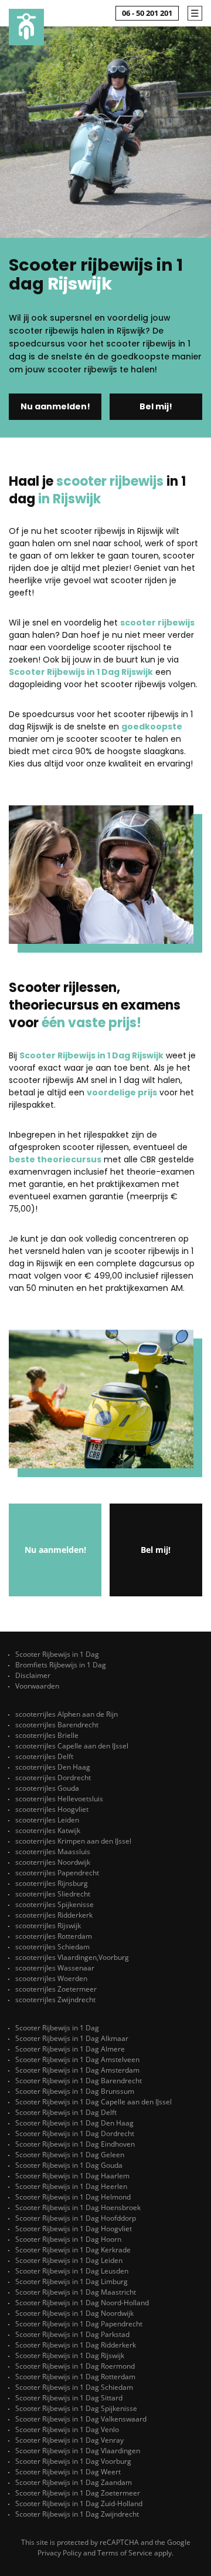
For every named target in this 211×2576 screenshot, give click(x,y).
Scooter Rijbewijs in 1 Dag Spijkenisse (76, 2408)
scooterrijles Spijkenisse (55, 1904)
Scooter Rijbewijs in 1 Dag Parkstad (72, 2334)
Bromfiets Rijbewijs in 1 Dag (61, 1665)
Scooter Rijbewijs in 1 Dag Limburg (72, 2281)
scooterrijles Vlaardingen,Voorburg (72, 1957)
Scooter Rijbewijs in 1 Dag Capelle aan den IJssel (93, 2102)
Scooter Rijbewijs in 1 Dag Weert (68, 2472)
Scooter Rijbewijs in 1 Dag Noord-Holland (82, 2303)
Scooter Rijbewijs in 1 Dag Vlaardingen (78, 2451)
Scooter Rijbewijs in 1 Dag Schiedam (74, 2387)
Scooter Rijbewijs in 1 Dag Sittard (69, 2398)
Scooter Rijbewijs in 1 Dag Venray (69, 2440)
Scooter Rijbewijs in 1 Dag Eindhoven (75, 2144)
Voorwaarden (37, 1686)
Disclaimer (33, 1675)
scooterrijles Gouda (47, 1788)
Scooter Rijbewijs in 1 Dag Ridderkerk (76, 2345)
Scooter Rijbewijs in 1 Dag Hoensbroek (78, 2207)
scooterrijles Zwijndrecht (55, 2000)
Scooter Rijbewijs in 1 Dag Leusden (72, 2271)
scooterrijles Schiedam (52, 1947)
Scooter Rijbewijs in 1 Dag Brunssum (75, 2091)
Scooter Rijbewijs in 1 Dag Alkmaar (72, 2038)
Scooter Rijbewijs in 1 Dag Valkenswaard (81, 2419)
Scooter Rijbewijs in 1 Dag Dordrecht (75, 2133)
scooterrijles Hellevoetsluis (59, 1799)
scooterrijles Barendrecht (57, 1725)
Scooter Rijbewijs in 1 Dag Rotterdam (75, 2377)
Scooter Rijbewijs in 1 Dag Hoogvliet (74, 2229)
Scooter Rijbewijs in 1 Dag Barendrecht (79, 2081)
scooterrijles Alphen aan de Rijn (67, 1714)
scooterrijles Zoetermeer (56, 1989)
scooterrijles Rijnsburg (52, 1883)
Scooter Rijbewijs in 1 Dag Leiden (69, 2260)
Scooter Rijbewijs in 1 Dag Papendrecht (79, 2324)
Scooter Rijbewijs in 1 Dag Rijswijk (81, 672)
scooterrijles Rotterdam (54, 1936)
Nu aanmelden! (55, 406)
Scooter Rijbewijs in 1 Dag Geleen (70, 2155)
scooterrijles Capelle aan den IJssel (72, 1746)
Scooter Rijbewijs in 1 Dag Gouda (69, 2165)
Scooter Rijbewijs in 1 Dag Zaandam (74, 2482)
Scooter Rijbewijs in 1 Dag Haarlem (72, 2176)
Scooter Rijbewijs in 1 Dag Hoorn (68, 2239)
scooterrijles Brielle (47, 1735)
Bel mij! (156, 406)
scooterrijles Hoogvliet (52, 1809)
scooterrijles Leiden (47, 1820)
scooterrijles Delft (44, 1756)
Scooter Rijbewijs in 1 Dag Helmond (73, 2197)
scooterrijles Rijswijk (48, 1926)
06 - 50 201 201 (147, 13)
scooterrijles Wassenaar (55, 1968)
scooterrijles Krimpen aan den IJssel (73, 1841)
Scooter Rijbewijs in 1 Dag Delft (66, 2112)
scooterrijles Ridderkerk (54, 1915)
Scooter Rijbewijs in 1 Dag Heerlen (71, 2186)
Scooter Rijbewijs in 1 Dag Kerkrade (73, 2250)
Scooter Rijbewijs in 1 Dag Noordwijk (74, 2313)
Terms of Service (125, 2553)
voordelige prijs (122, 1092)
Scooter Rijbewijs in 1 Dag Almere (70, 2049)
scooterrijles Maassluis (53, 1852)
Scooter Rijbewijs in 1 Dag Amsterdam (77, 2070)
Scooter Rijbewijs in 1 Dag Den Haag (74, 2123)
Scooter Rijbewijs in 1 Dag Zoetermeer (78, 2493)
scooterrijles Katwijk (48, 1830)
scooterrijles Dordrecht (53, 1778)
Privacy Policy (59, 2553)
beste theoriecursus (55, 1159)
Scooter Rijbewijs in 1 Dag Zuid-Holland (79, 2503)
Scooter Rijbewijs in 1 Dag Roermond (75, 2366)
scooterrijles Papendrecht (57, 1873)
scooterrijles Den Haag (53, 1767)
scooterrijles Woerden (51, 1978)
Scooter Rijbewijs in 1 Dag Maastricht (76, 2292)
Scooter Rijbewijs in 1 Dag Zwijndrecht (77, 2514)
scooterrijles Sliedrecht (53, 1894)
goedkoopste (152, 727)
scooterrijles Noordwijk (53, 1862)
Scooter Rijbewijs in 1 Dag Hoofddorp (76, 2218)
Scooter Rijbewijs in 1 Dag (57, 1654)
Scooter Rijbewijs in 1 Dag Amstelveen (77, 2059)
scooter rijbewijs (157, 623)
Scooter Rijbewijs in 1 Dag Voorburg (73, 2461)
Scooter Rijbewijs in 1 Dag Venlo (67, 2429)
